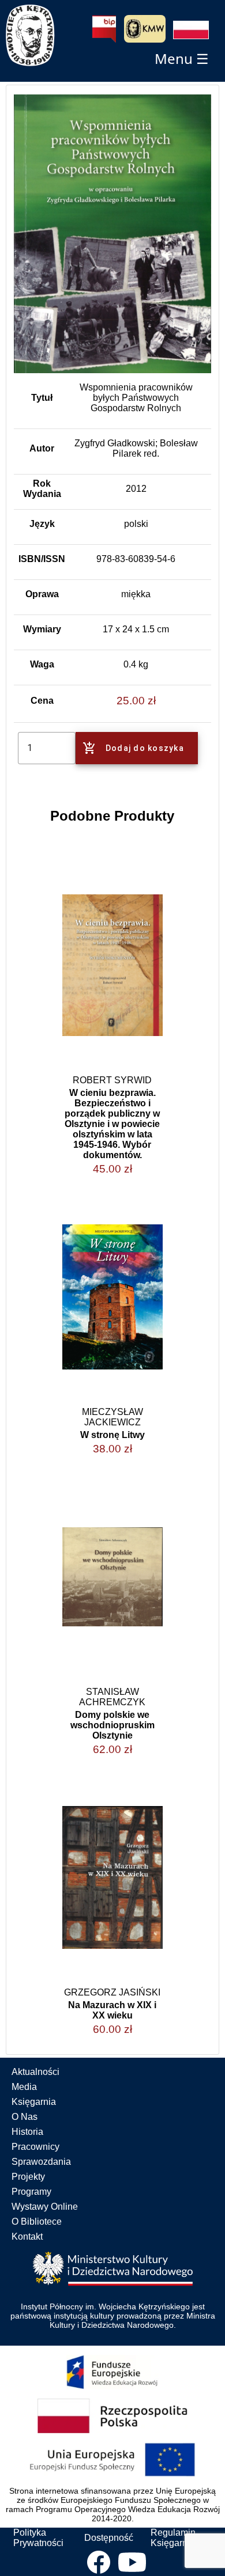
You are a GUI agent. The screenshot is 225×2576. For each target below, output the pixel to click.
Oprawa (42, 594)
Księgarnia (34, 2102)
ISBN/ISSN (42, 559)
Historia (27, 2132)
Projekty (28, 2177)
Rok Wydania (42, 489)
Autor (42, 448)
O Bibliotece (37, 2222)
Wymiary (42, 629)
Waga (42, 664)
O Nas (25, 2117)
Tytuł (42, 398)
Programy (31, 2192)
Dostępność (109, 2538)
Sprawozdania (41, 2162)
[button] (191, 30)
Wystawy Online (45, 2207)
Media (24, 2087)
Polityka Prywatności (38, 2538)
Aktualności (35, 2072)
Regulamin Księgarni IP (176, 2538)
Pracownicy (35, 2147)
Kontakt (27, 2237)
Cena (42, 701)
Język (42, 524)
